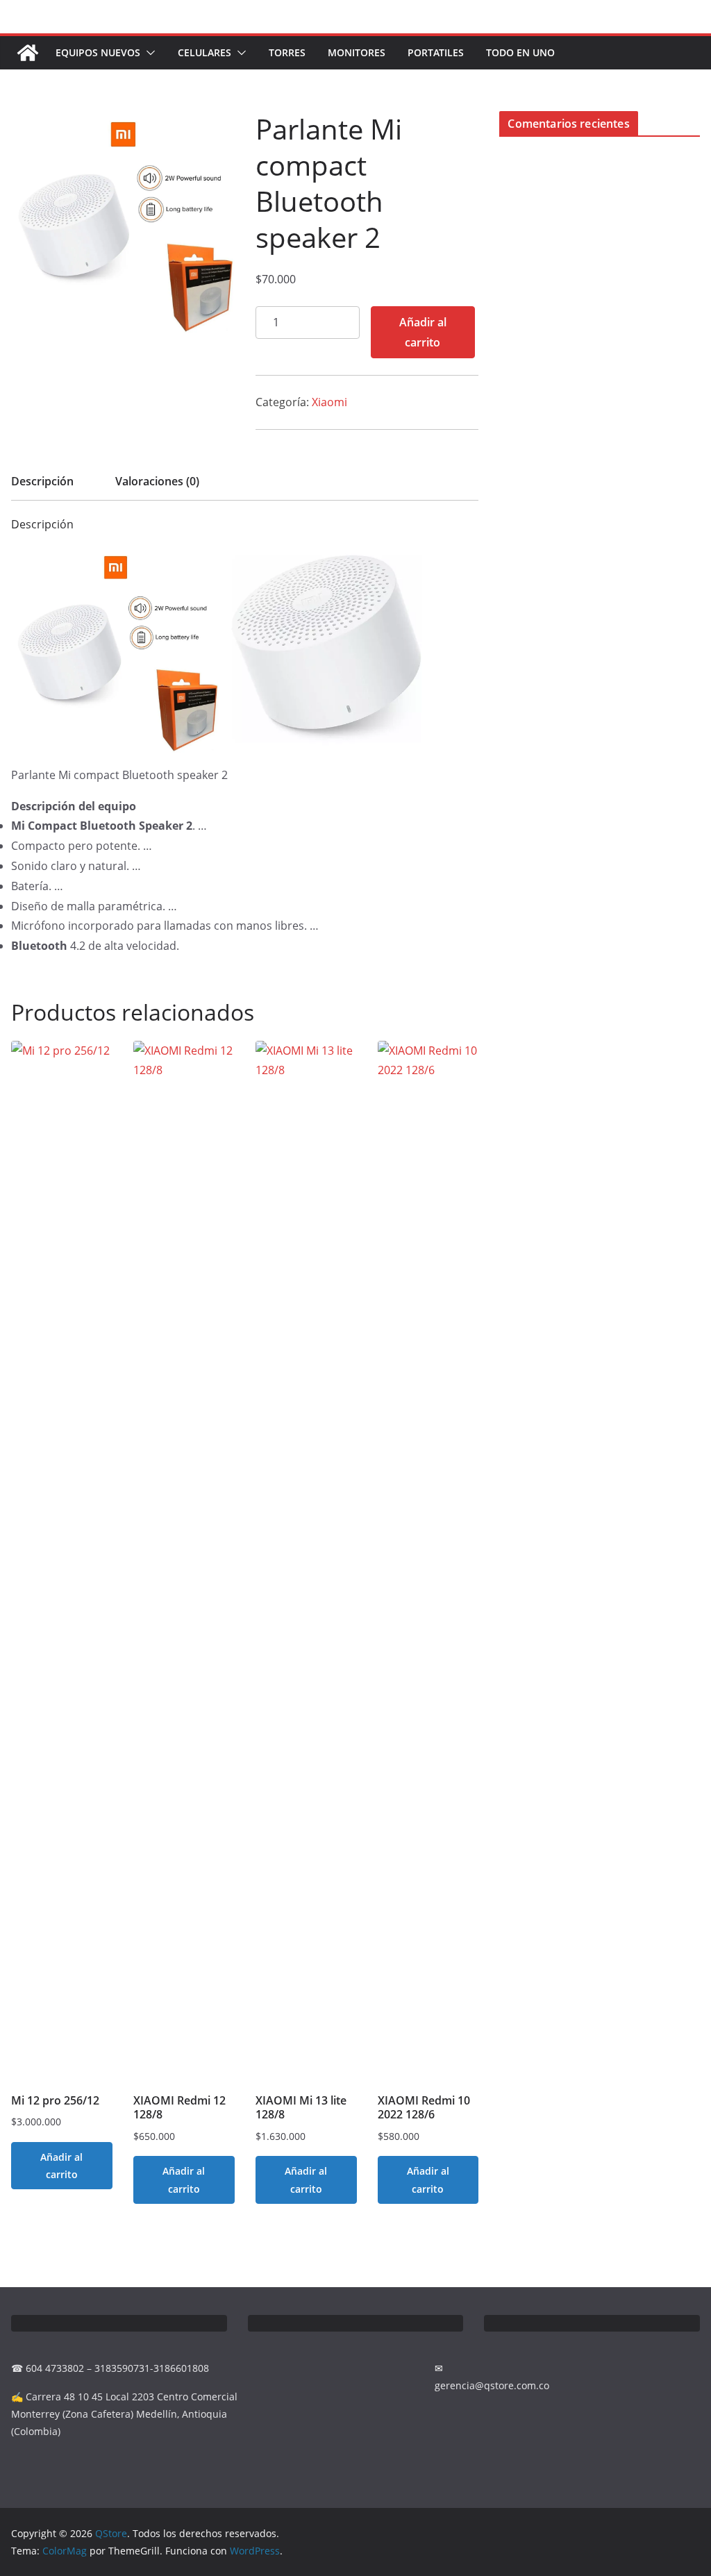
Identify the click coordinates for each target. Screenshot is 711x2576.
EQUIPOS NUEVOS (98, 52)
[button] (148, 53)
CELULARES (204, 52)
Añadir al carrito (423, 332)
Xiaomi (329, 402)
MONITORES (357, 52)
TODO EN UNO (520, 52)
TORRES (287, 52)
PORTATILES (436, 52)
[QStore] (28, 53)
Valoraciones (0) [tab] (157, 481)
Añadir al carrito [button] (61, 2166)
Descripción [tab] (42, 481)
